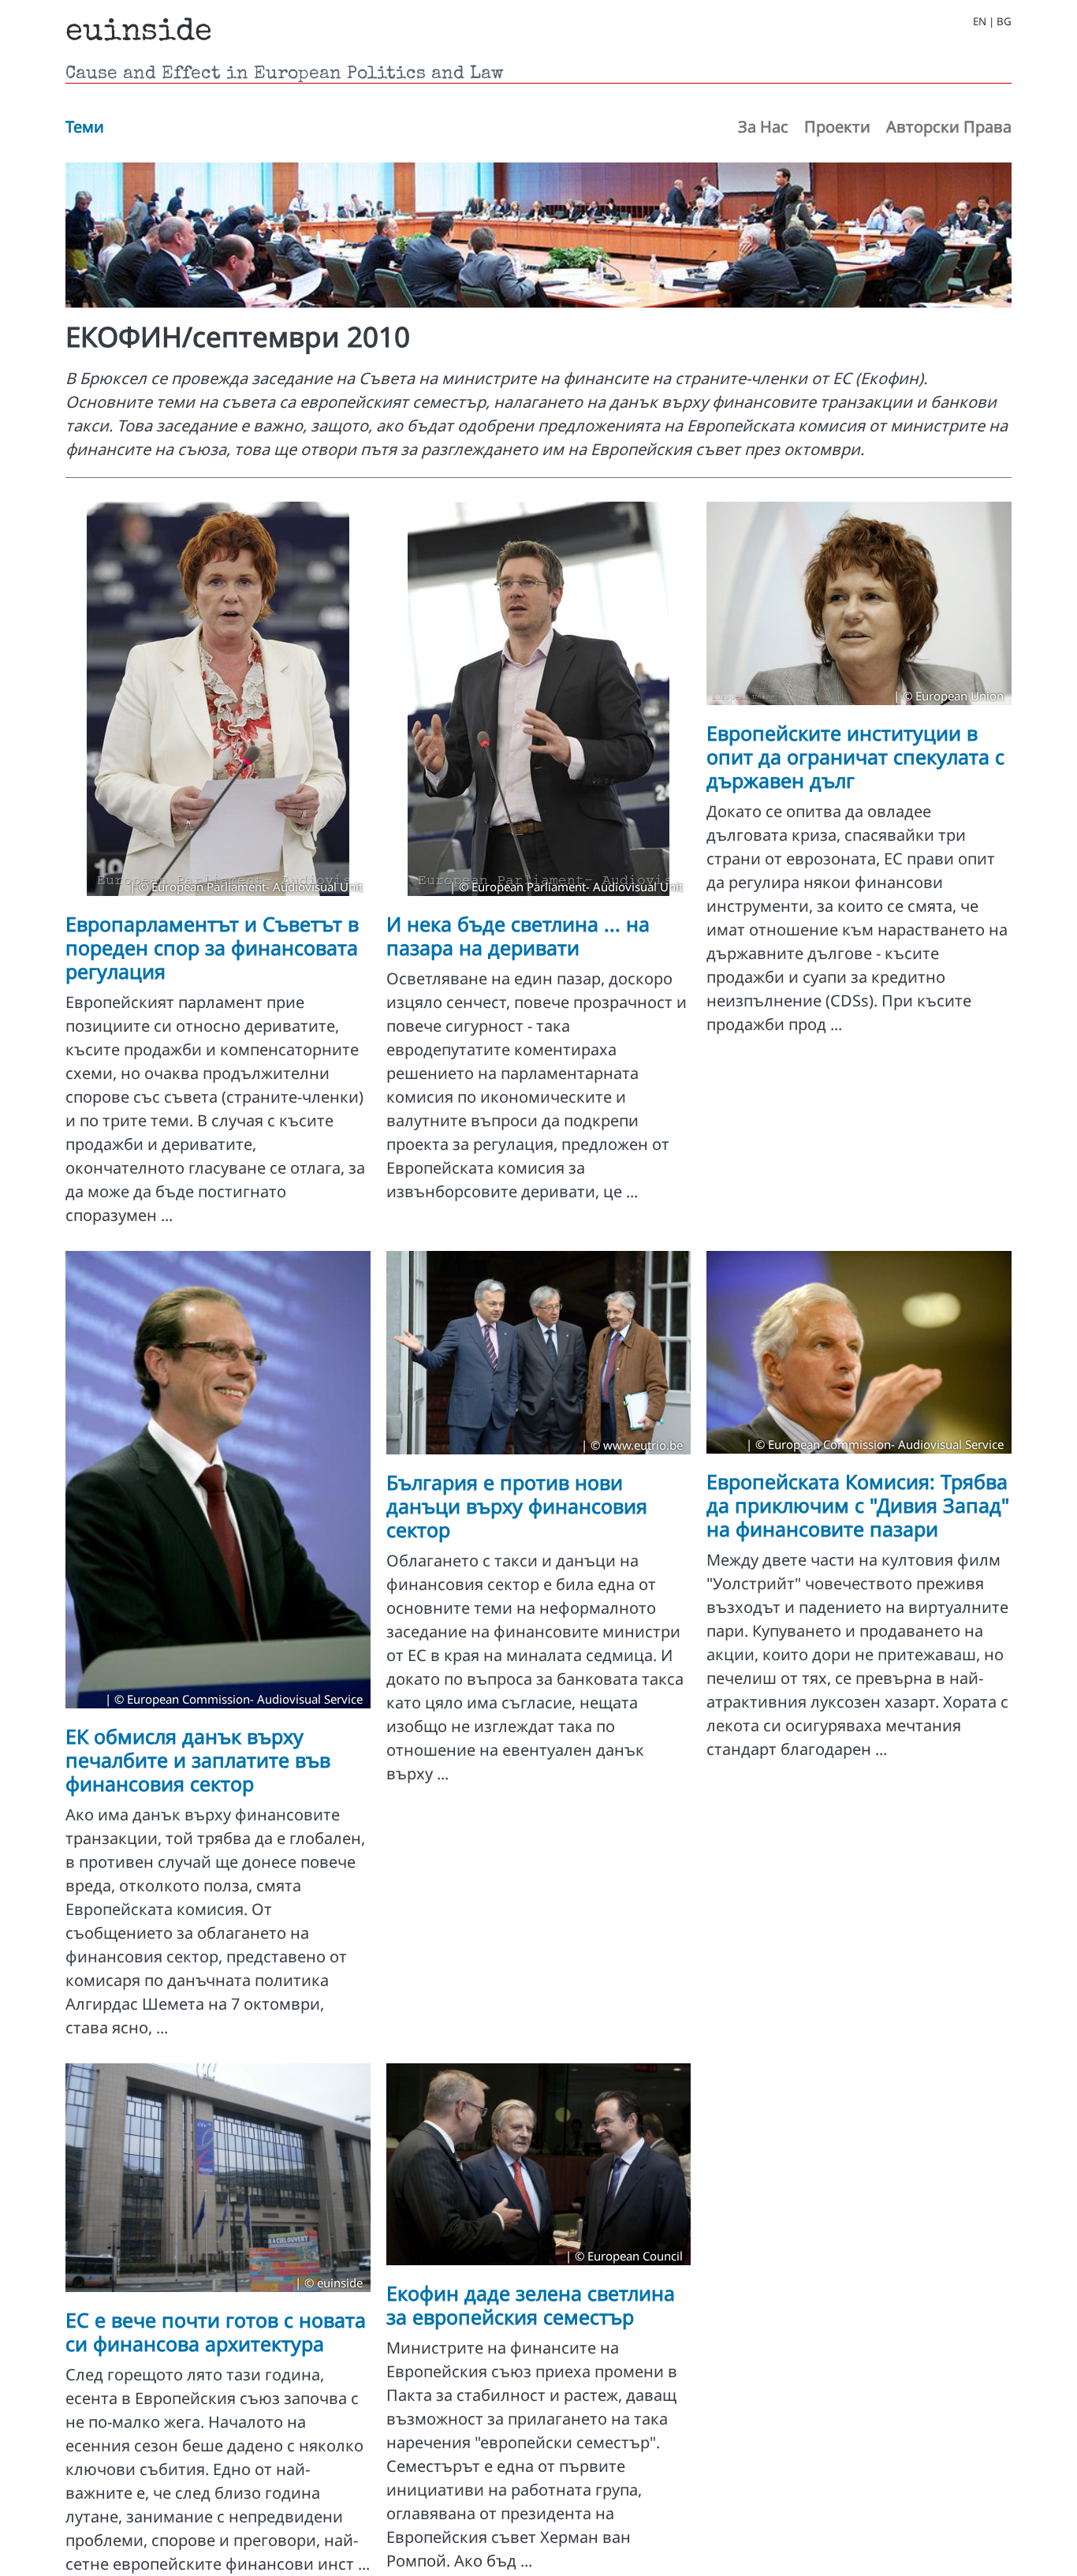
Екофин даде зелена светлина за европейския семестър (531, 2305)
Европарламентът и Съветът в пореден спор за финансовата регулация (212, 947)
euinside (139, 33)
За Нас (763, 127)
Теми (85, 127)
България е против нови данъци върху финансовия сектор (517, 1506)
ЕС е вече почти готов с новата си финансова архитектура (216, 2331)
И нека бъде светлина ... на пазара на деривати (518, 935)
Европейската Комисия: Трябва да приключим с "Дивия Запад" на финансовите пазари (858, 1505)
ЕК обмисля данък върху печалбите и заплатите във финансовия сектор (198, 1760)
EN (980, 22)
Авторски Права (949, 127)
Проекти (837, 127)
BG (1004, 22)
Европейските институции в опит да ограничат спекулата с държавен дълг (855, 756)
